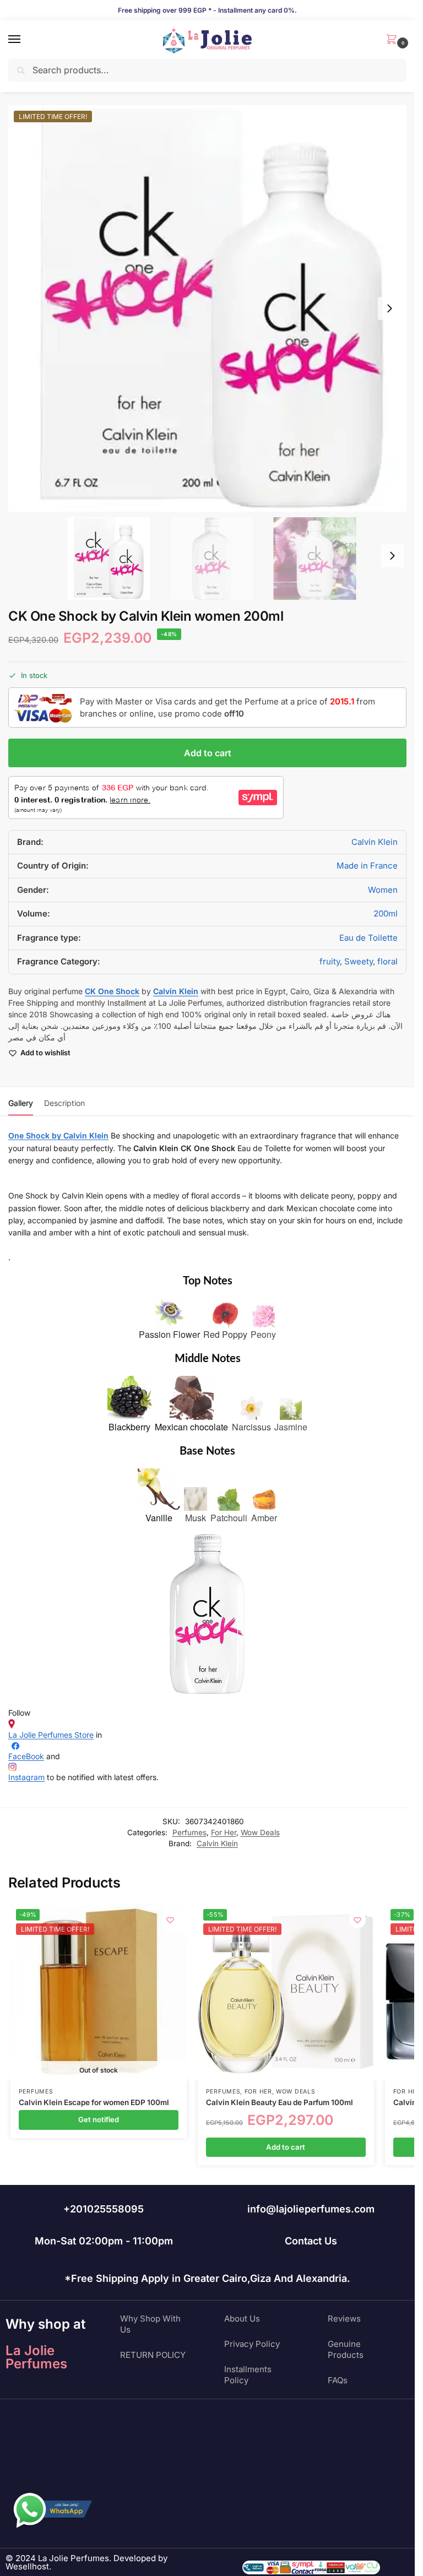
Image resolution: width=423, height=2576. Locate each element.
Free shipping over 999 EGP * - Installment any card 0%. (207, 10)
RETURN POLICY (153, 2355)
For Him (407, 2092)
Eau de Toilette (368, 938)
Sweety (359, 961)
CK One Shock (112, 991)
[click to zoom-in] (211, 308)
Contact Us (311, 2241)
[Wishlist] (170, 1920)
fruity (330, 961)
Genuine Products (346, 2349)
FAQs (338, 2380)
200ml (386, 913)
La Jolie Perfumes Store (51, 1735)
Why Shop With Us (150, 2324)
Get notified (99, 2119)
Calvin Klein (375, 842)
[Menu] (25, 40)
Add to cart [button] (286, 2147)
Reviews (344, 2319)
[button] (394, 40)
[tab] (21, 1102)
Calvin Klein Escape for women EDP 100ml (94, 2102)
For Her (224, 1832)
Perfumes (189, 1832)
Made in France (367, 866)
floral (387, 961)
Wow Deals (260, 1832)
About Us (242, 2319)
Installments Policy (248, 2375)
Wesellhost (27, 2566)
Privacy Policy (252, 2344)
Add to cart (208, 753)
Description (64, 1103)
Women (383, 890)
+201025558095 (104, 2209)
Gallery (21, 1103)
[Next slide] (389, 308)
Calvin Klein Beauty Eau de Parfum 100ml (280, 2102)
